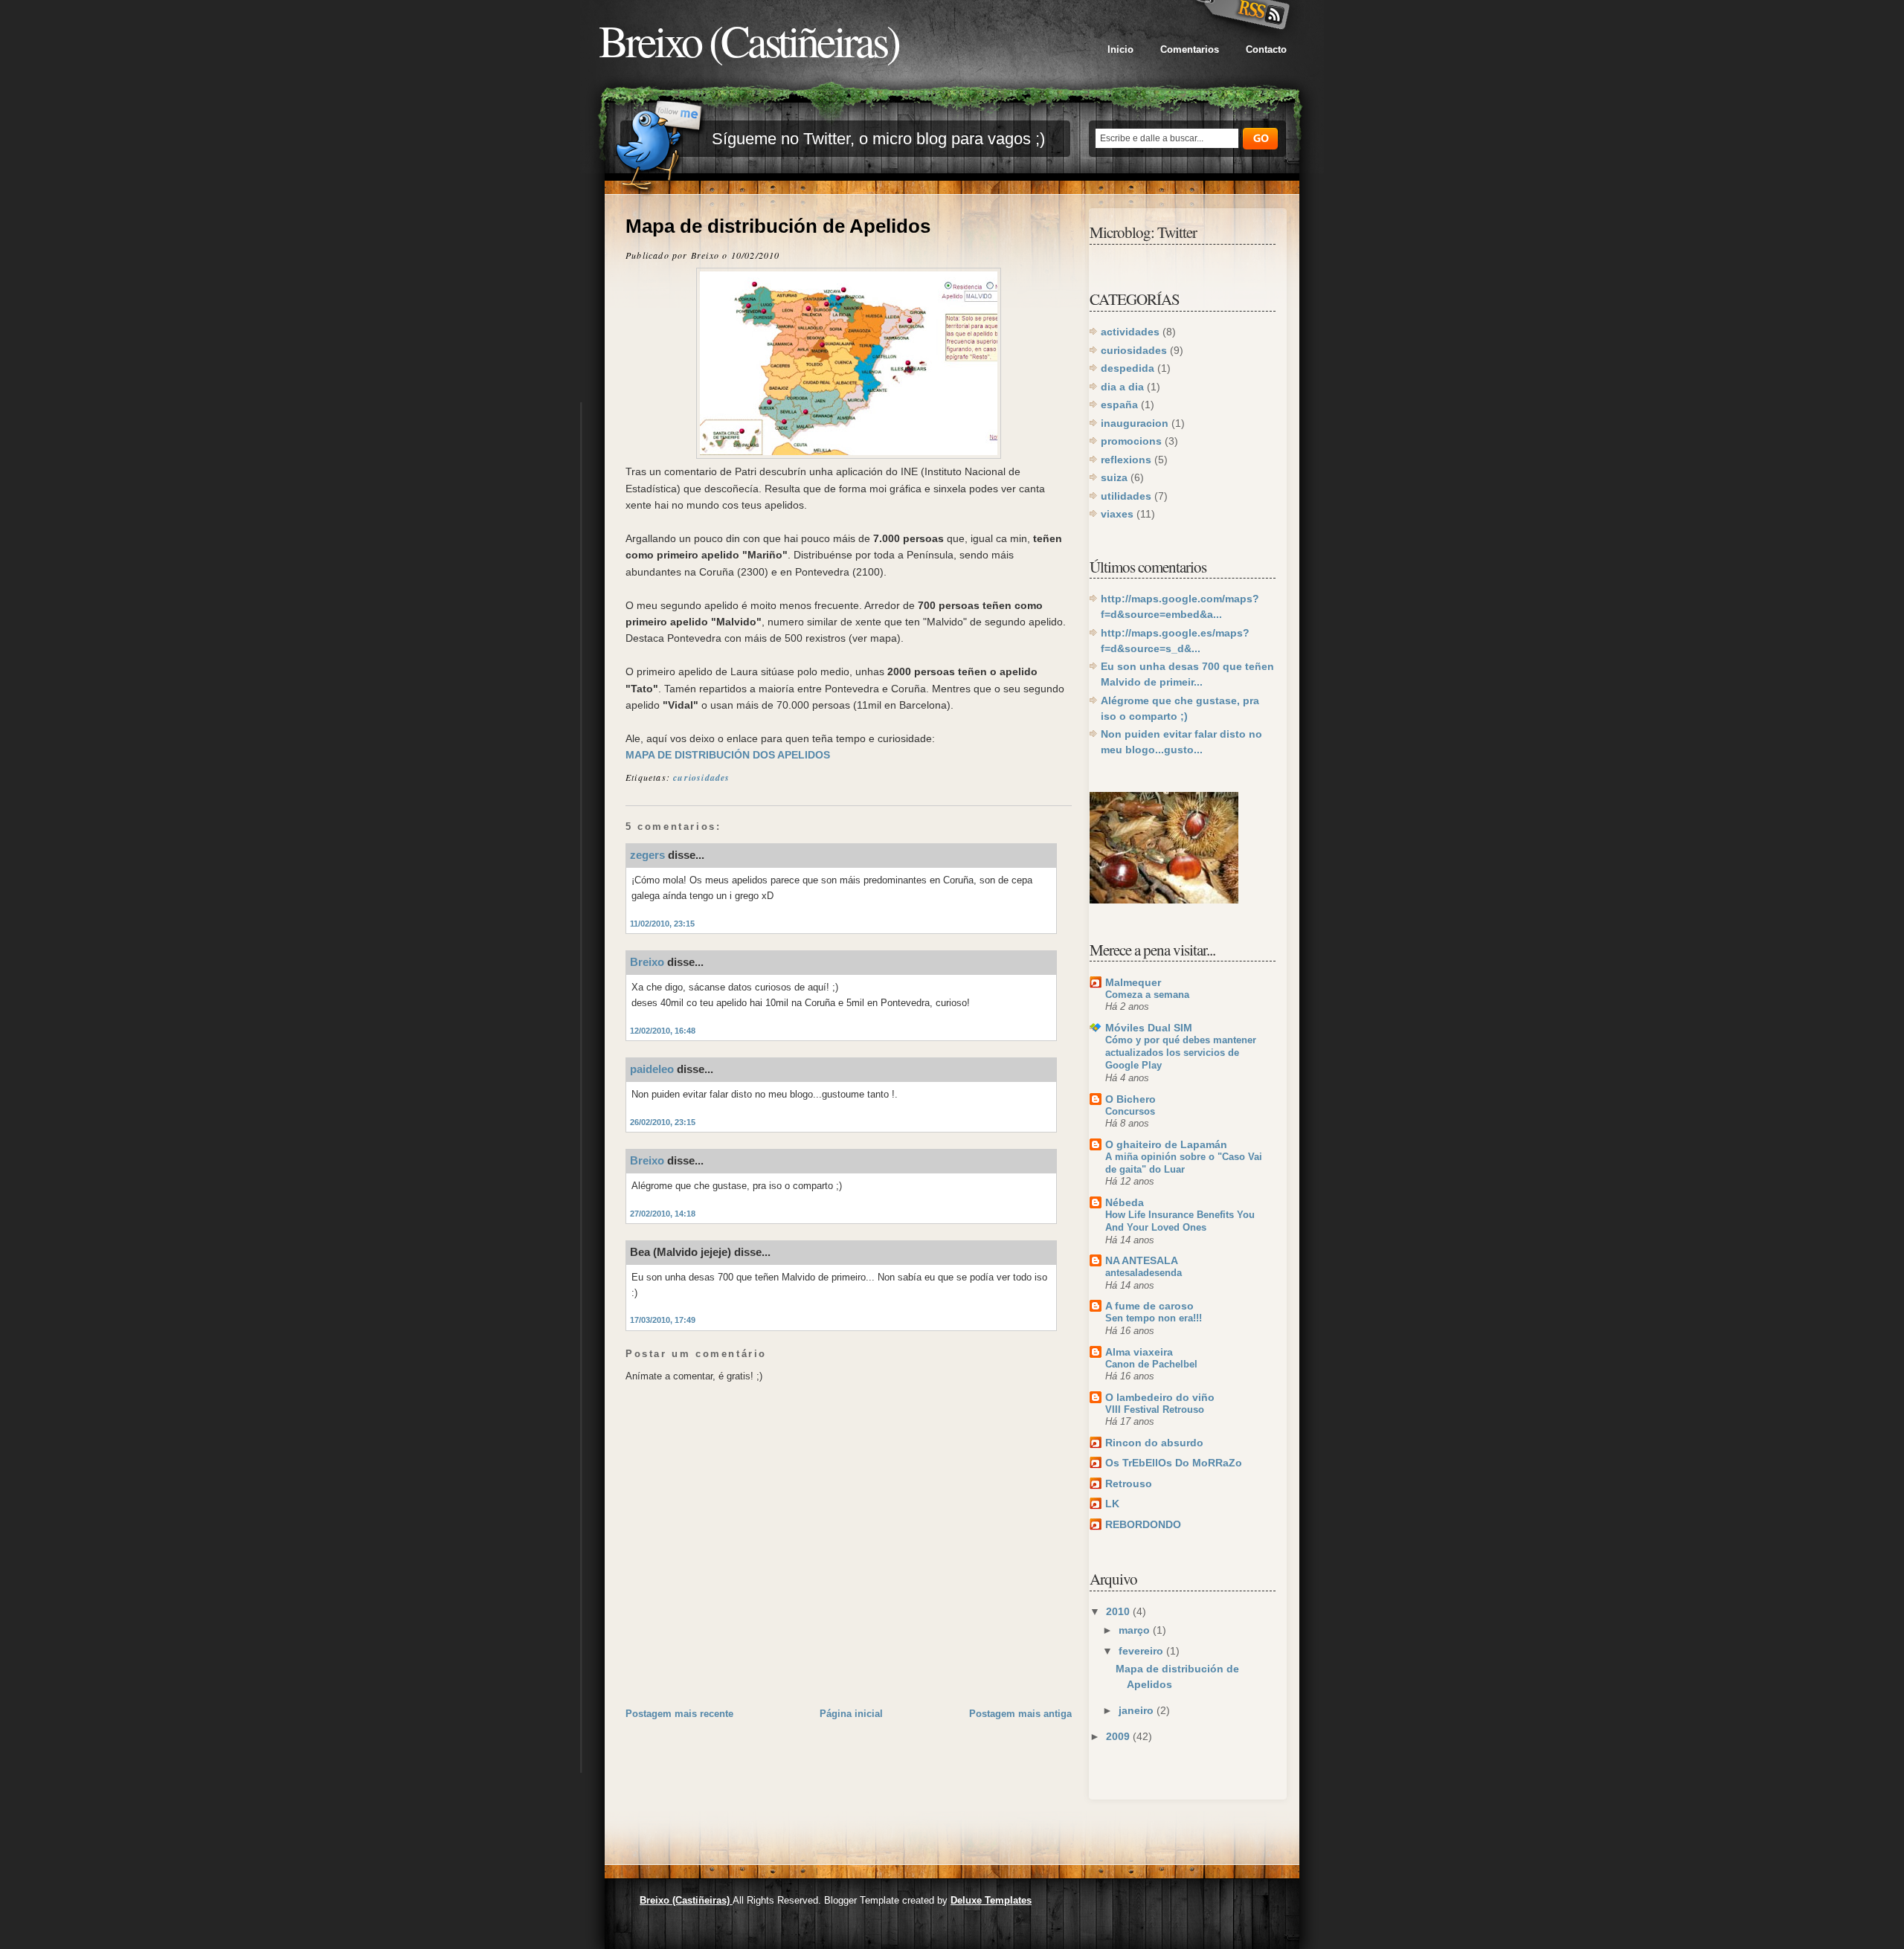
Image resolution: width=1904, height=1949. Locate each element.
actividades (1130, 332)
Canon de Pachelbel (1151, 1364)
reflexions (1126, 460)
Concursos (1130, 1111)
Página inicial (851, 1714)
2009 (1119, 1736)
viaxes (1117, 514)
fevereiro (1142, 1651)
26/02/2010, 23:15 (663, 1122)
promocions (1131, 441)
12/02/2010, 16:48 (663, 1031)
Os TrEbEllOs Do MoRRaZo (1174, 1463)
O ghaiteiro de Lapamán (1166, 1144)
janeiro (1138, 1710)
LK (1112, 1504)
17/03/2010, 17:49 (663, 1320)
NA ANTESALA (1142, 1260)
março (1136, 1630)
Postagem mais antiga (1020, 1714)
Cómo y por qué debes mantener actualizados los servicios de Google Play (1181, 1053)
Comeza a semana (1147, 995)
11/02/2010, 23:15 (662, 924)
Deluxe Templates (991, 1900)
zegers (647, 855)
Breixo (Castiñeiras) (749, 40)
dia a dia (1122, 387)
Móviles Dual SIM (1149, 1028)
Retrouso (1129, 1484)
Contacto (1266, 49)
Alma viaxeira (1139, 1352)
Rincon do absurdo (1154, 1443)
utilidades (1126, 496)
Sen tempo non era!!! (1154, 1318)
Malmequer (1133, 982)
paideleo (652, 1069)
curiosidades (701, 777)
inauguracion (1135, 423)
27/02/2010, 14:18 (663, 1214)
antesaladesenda (1144, 1273)
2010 (1119, 1611)
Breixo (647, 962)
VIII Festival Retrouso (1155, 1410)
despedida (1128, 368)
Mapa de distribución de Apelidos (778, 226)
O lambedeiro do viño (1160, 1397)
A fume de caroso (1149, 1306)
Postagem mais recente (679, 1714)
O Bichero (1130, 1099)
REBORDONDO (1143, 1524)
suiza (1114, 477)
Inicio (1120, 49)
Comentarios (1190, 49)
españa (1119, 405)
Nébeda (1125, 1202)
